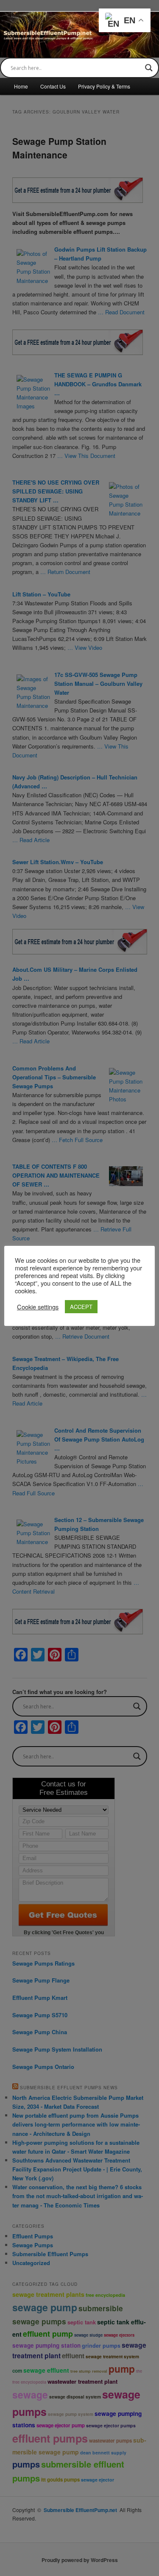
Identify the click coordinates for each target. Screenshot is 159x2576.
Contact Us (53, 86)
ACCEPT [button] (81, 1307)
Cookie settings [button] (38, 1307)
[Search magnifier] (149, 68)
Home (21, 86)
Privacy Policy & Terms (104, 86)
